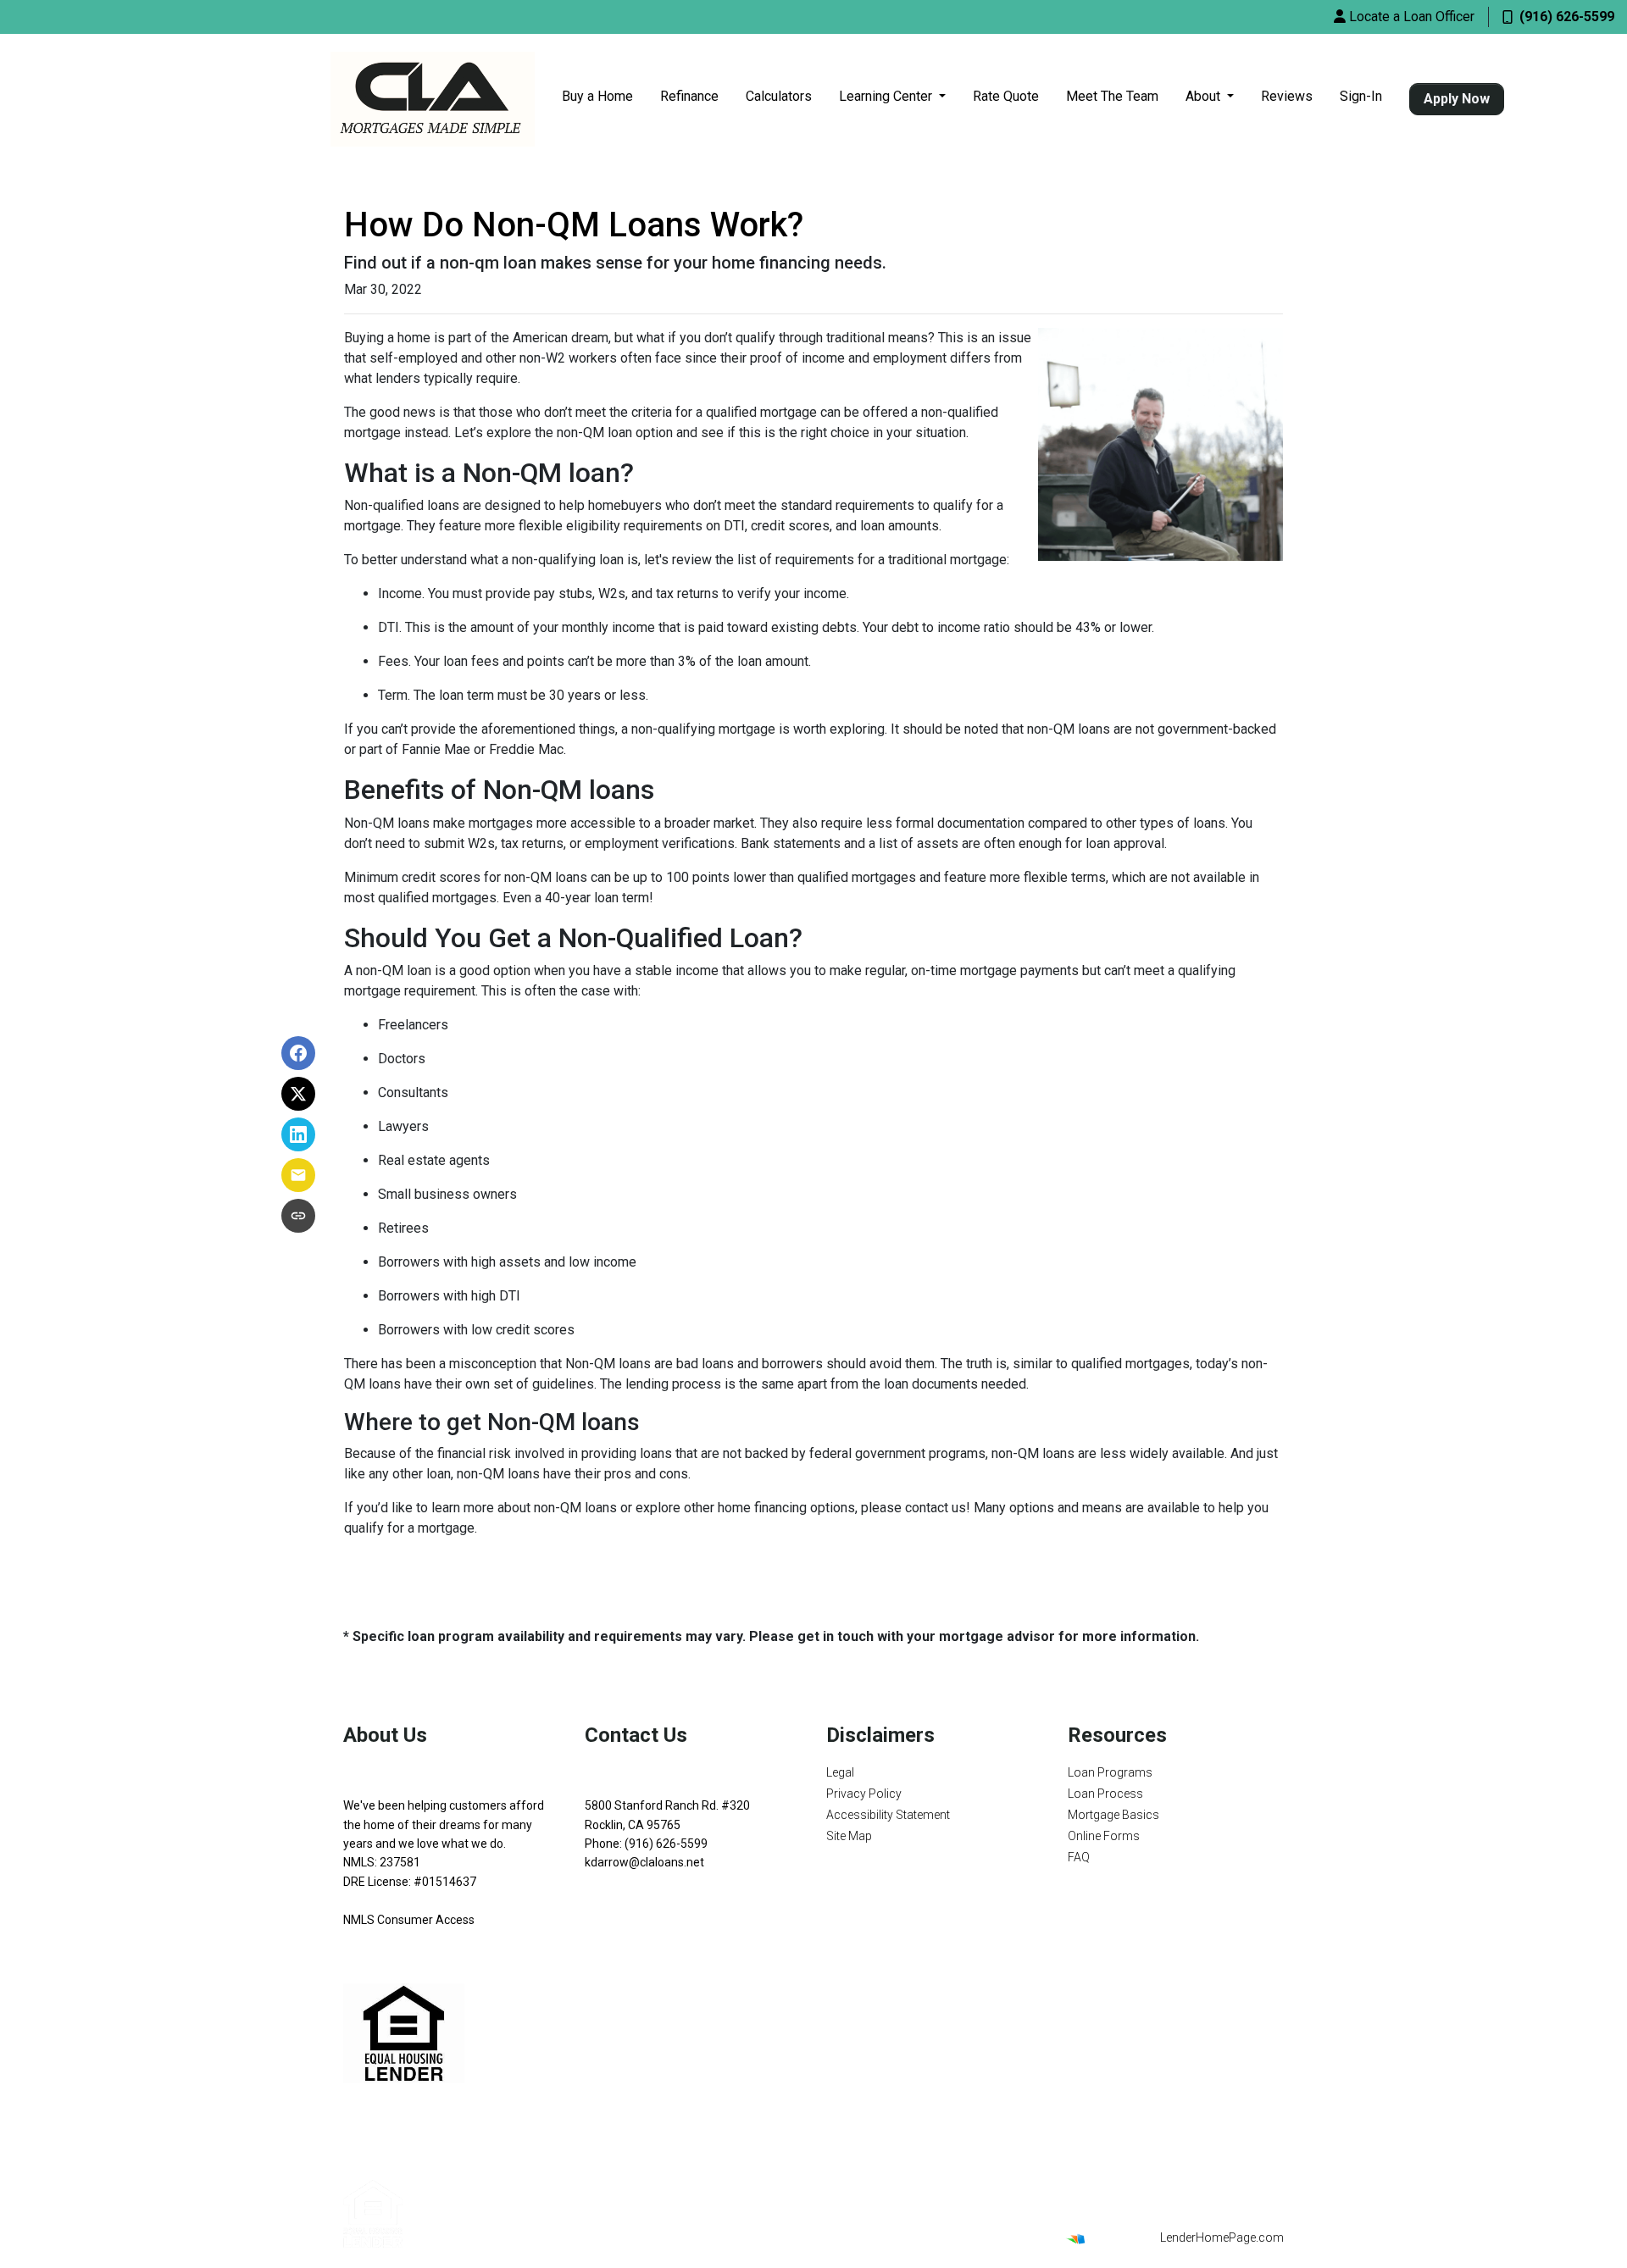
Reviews (1287, 96)
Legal (840, 1772)
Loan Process (1105, 1794)
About (1205, 96)
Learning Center (887, 96)
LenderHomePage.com (1222, 2238)
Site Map (849, 1836)
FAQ (1079, 1857)
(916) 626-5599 (1567, 17)
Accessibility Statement (888, 1815)
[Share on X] (298, 1094)
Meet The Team (1112, 96)
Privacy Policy (864, 1794)
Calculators (779, 96)
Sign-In (1361, 96)
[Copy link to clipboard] (298, 1216)
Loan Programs (1110, 1772)
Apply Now (1457, 99)
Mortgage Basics (1113, 1815)
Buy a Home (597, 96)
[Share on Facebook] (298, 1053)
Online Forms (1104, 1836)
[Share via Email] (298, 1175)
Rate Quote (1006, 96)
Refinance (689, 96)
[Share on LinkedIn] (298, 1134)
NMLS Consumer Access (409, 1920)
